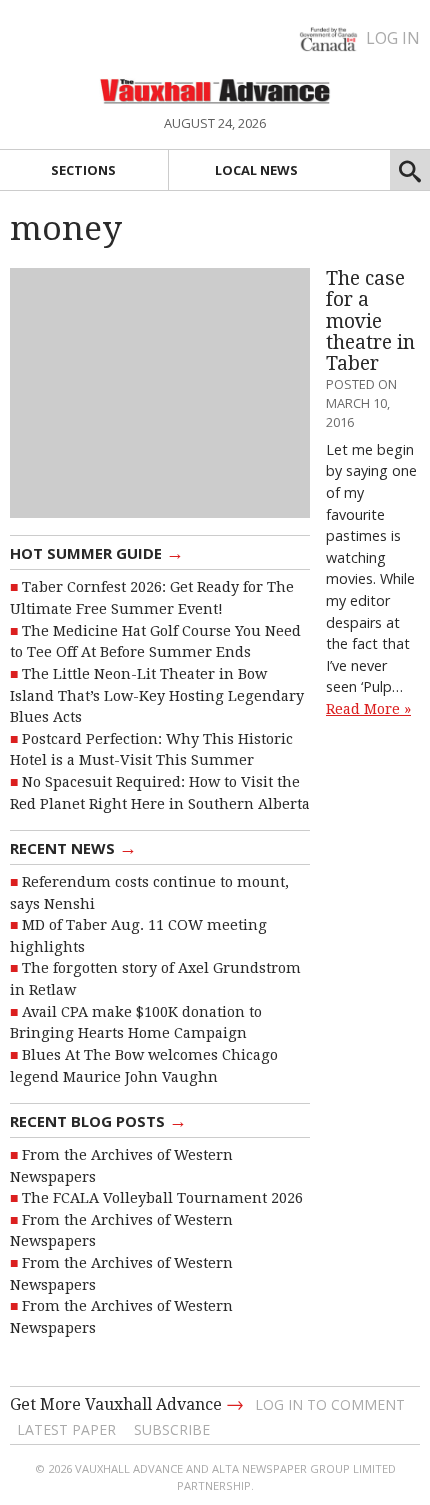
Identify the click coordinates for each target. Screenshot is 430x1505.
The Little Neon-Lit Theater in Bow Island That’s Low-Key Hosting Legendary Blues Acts (157, 695)
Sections (83, 170)
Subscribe (172, 1429)
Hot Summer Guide (97, 552)
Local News (256, 170)
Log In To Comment (330, 1404)
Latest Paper (66, 1429)
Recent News (73, 847)
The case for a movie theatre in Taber (370, 321)
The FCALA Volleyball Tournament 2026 (162, 1198)
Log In (393, 38)
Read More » (368, 709)
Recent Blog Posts (98, 1120)
